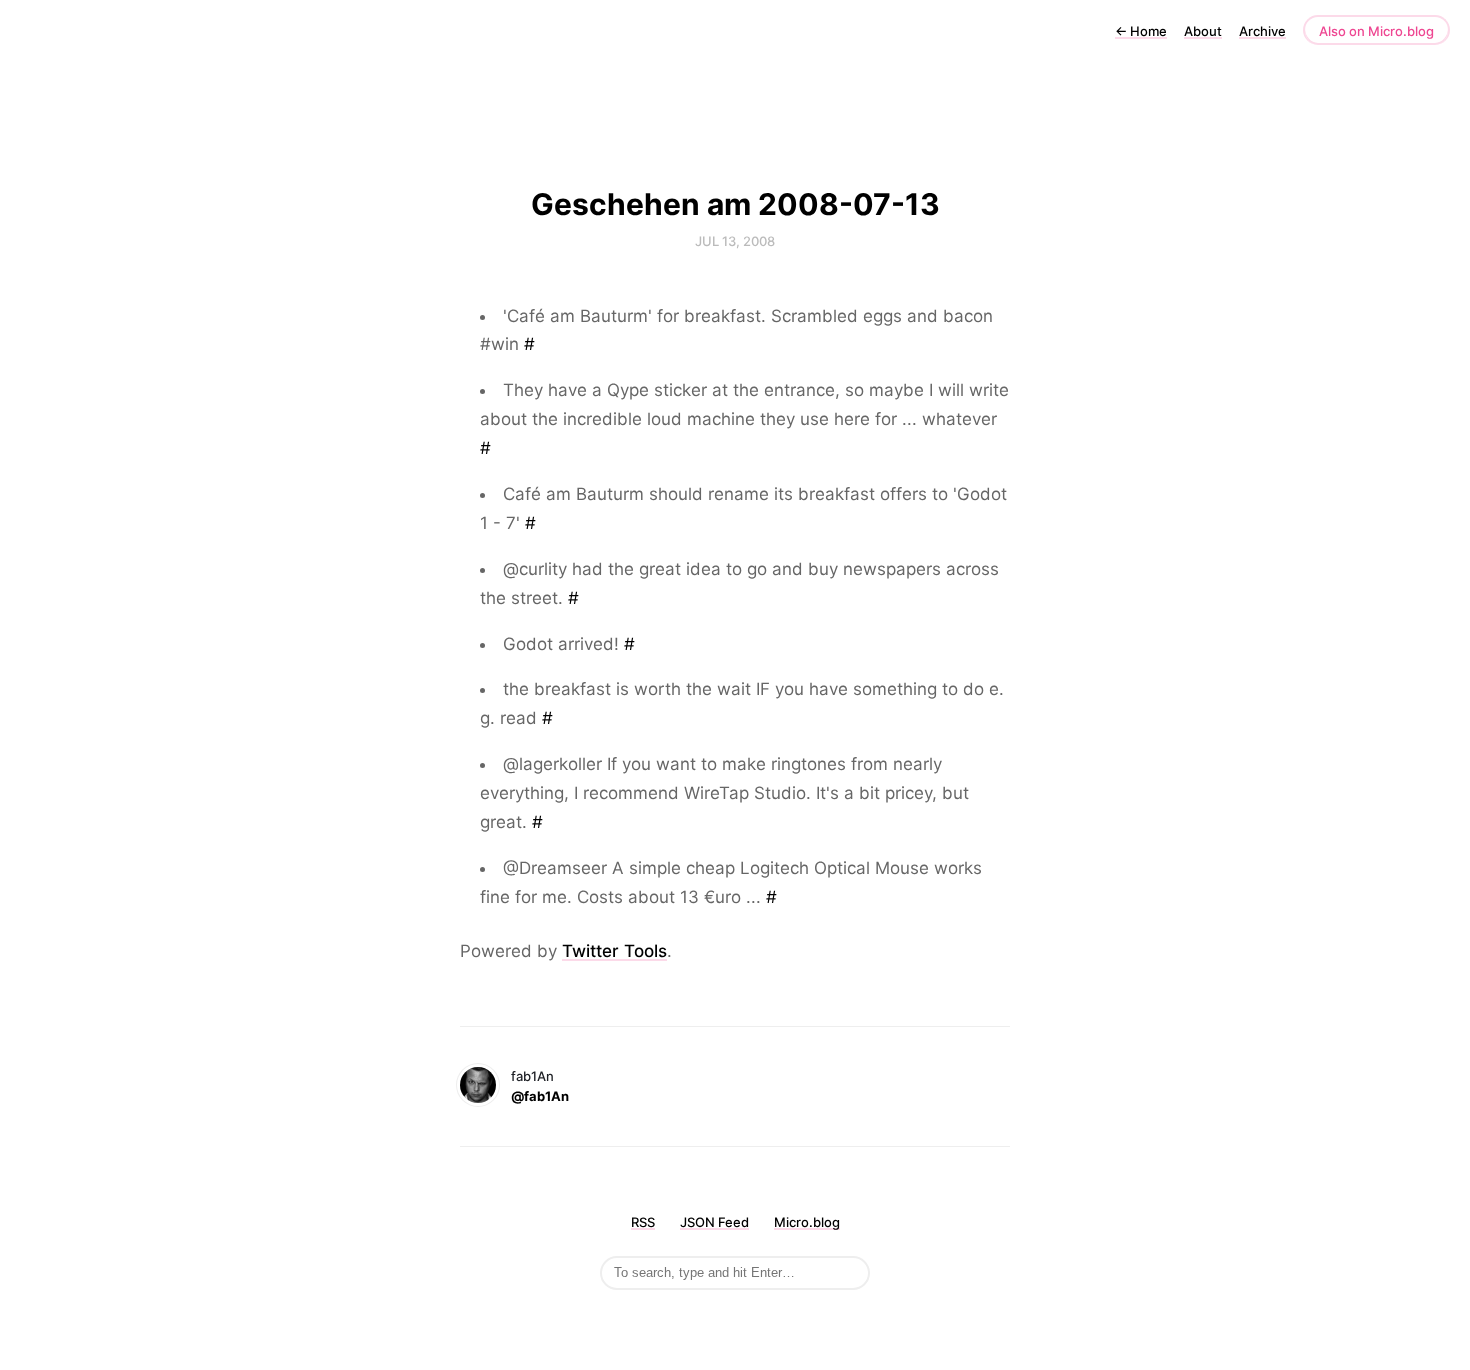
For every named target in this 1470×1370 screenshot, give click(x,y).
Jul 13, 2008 (735, 241)
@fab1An (540, 1096)
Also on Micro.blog (1376, 31)
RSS (643, 1222)
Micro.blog (807, 1222)
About (1203, 31)
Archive (1262, 31)
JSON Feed (714, 1222)
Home (1141, 31)
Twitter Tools (614, 951)
